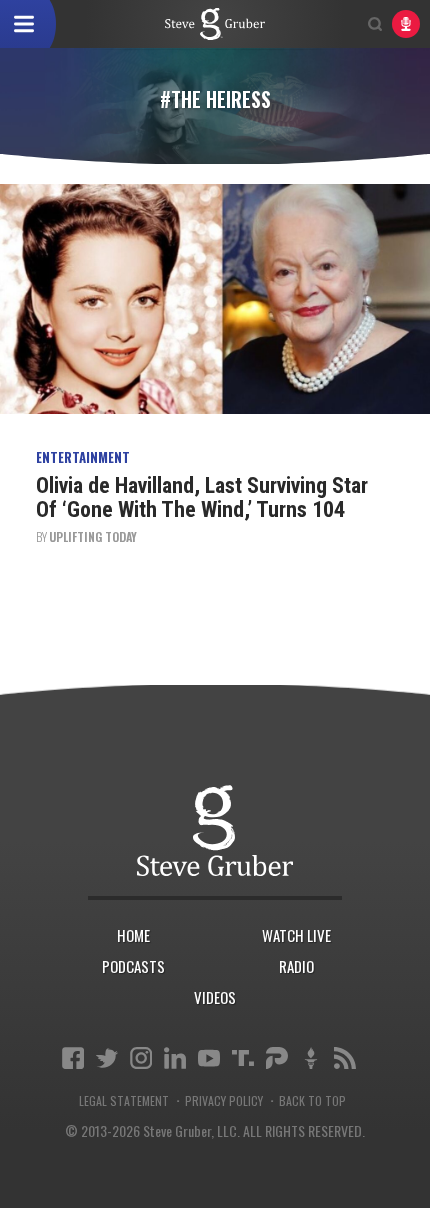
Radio (296, 966)
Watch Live (296, 935)
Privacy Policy (224, 1101)
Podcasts (133, 966)
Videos (215, 997)
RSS (345, 1058)
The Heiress (215, 24)
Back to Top (312, 1101)
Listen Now (406, 24)
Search (375, 24)
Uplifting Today (93, 536)
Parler (277, 1058)
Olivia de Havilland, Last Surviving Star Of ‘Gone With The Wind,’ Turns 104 (202, 497)
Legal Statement (124, 1101)
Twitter (107, 1058)
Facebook (73, 1058)
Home (133, 935)
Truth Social (243, 1058)
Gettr (311, 1058)
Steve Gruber (214, 830)
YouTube (209, 1058)
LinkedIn (175, 1058)
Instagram (141, 1058)
